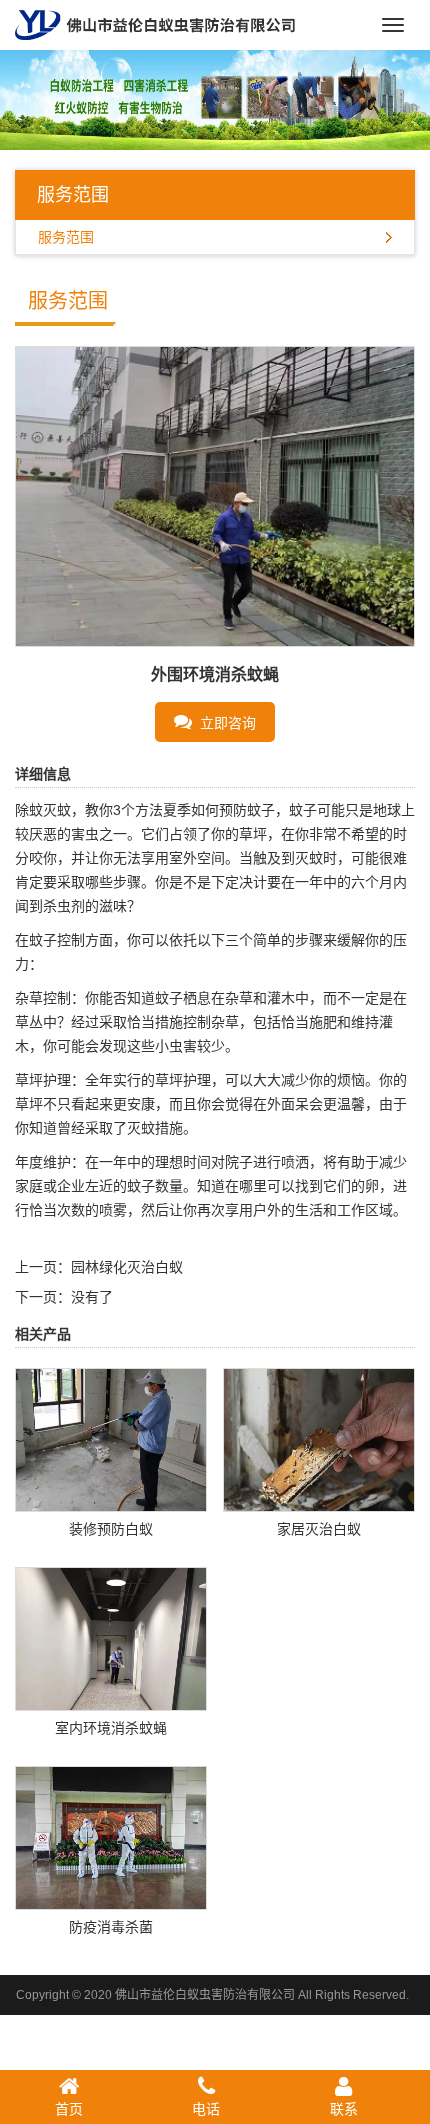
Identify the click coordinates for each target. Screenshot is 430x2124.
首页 (69, 2109)
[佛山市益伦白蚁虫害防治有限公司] (155, 24)
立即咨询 (224, 723)
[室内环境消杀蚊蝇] (111, 1637)
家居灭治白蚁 (319, 1529)
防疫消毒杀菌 (111, 1927)
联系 (344, 2109)
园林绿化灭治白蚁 (127, 1267)
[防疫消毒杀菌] (111, 1836)
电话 (206, 2109)
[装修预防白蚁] (111, 1438)
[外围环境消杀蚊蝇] (215, 495)
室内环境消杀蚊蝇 (111, 1728)
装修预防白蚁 (111, 1529)
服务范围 (66, 237)
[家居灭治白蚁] (319, 1438)
